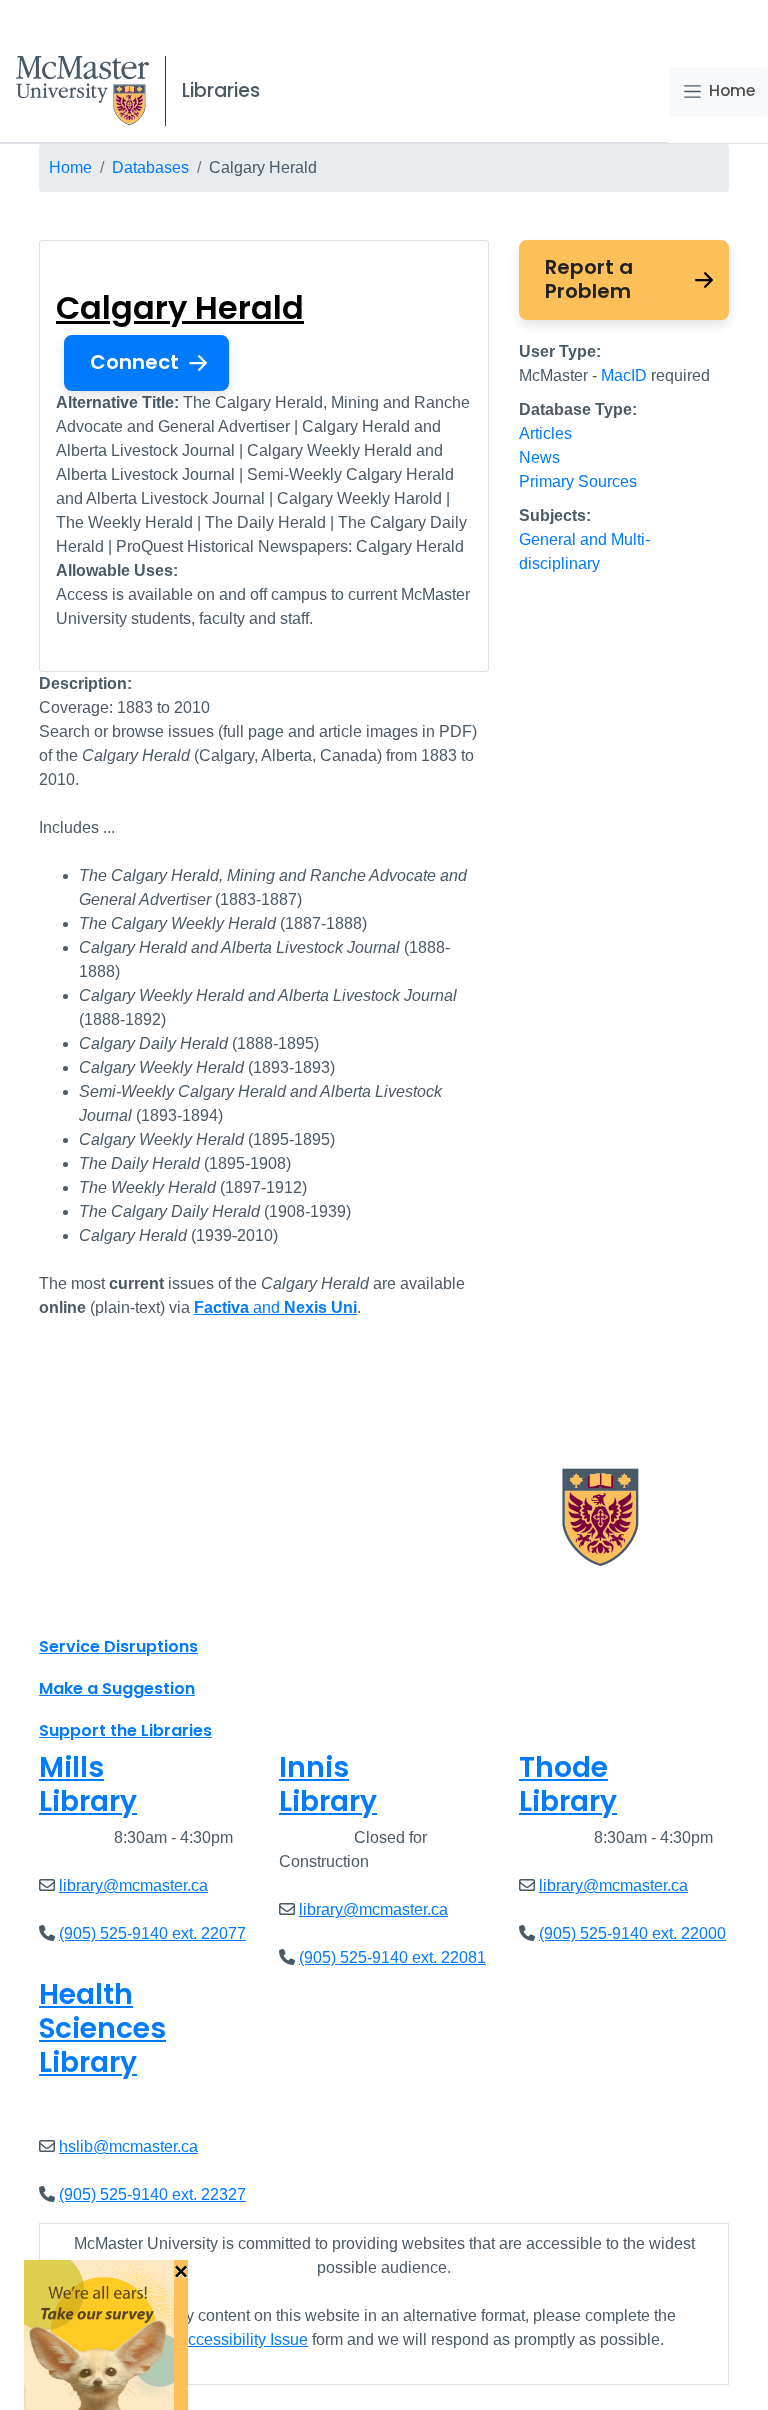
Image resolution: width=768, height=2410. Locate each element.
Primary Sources (578, 481)
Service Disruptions (118, 1646)
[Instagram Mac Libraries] (106, 1602)
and (275, 1307)
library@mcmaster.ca (133, 1885)
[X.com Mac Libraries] (80, 1602)
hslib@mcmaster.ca (128, 2146)
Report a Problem (589, 279)
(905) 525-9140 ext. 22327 (152, 2194)
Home (732, 90)
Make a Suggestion (117, 1688)
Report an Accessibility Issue (206, 2339)
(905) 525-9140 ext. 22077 (152, 1933)
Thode (568, 1784)
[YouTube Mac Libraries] (132, 1602)
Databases (150, 167)
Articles (545, 433)
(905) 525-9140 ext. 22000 (632, 1933)
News (539, 457)
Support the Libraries (125, 1730)
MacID (624, 375)
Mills (88, 1784)
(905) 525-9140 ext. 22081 (392, 1957)
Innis (328, 1784)
